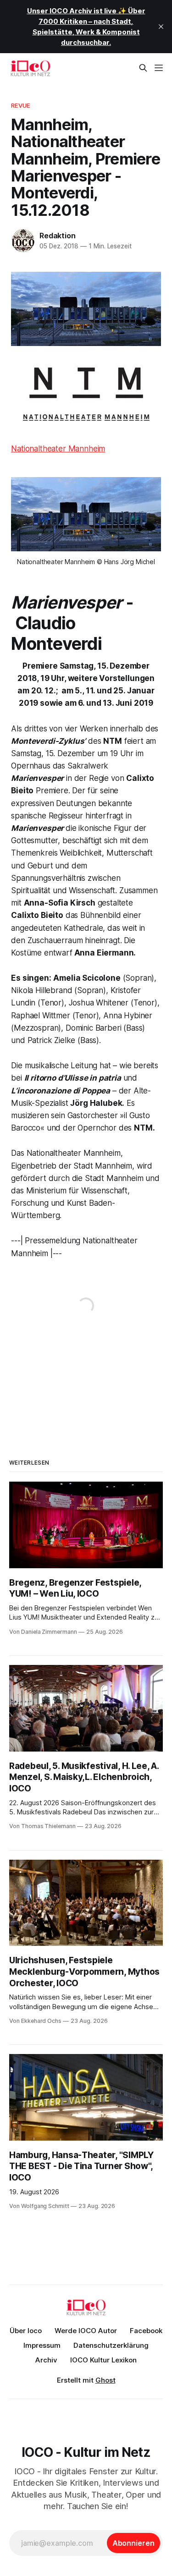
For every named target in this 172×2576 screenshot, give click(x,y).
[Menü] (159, 68)
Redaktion (57, 236)
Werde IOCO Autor (86, 2331)
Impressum (42, 2345)
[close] (161, 27)
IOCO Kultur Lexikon (103, 2360)
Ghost (105, 2380)
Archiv (46, 2360)
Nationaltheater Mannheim (58, 449)
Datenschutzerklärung (111, 2345)
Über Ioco (26, 2331)
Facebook (146, 2331)
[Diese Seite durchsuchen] (143, 68)
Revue (20, 105)
